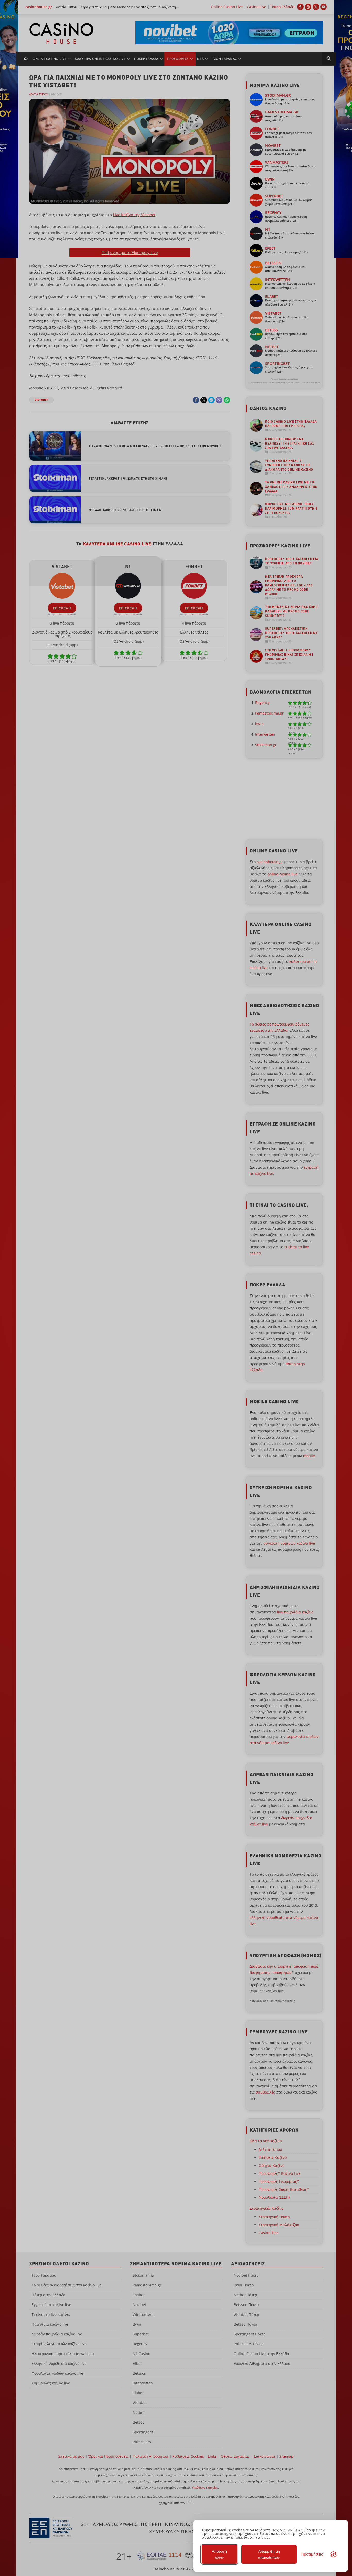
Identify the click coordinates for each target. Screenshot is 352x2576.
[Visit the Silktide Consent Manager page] (333, 2554)
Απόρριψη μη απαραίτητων (269, 2554)
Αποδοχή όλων (219, 2554)
